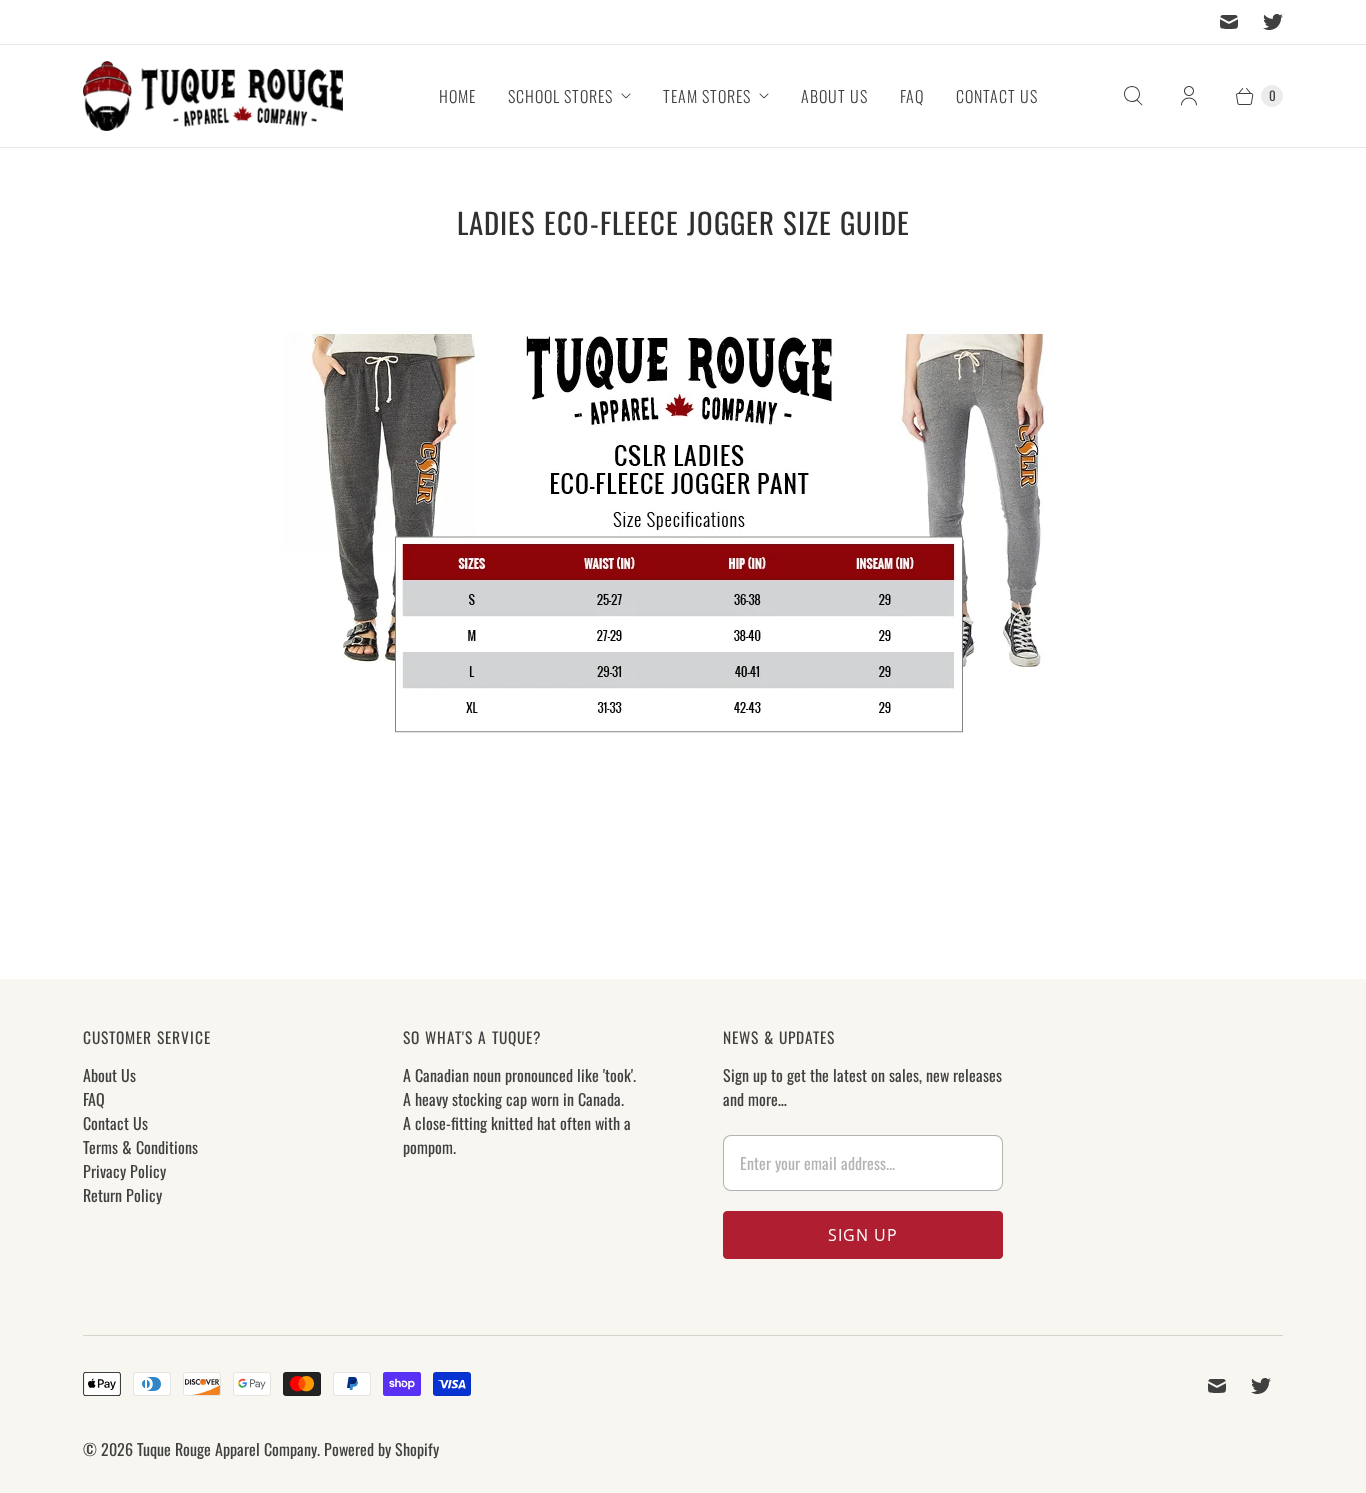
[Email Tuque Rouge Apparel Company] (1229, 22)
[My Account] (1189, 96)
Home (457, 96)
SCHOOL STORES (560, 96)
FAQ (912, 96)
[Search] (1133, 96)
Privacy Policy (124, 1171)
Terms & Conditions (140, 1147)
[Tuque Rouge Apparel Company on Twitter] (1273, 22)
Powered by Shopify (381, 1449)
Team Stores (707, 96)
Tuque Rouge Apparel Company (227, 1449)
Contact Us (997, 96)
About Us (834, 96)
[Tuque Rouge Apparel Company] (213, 96)
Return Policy (122, 1195)
